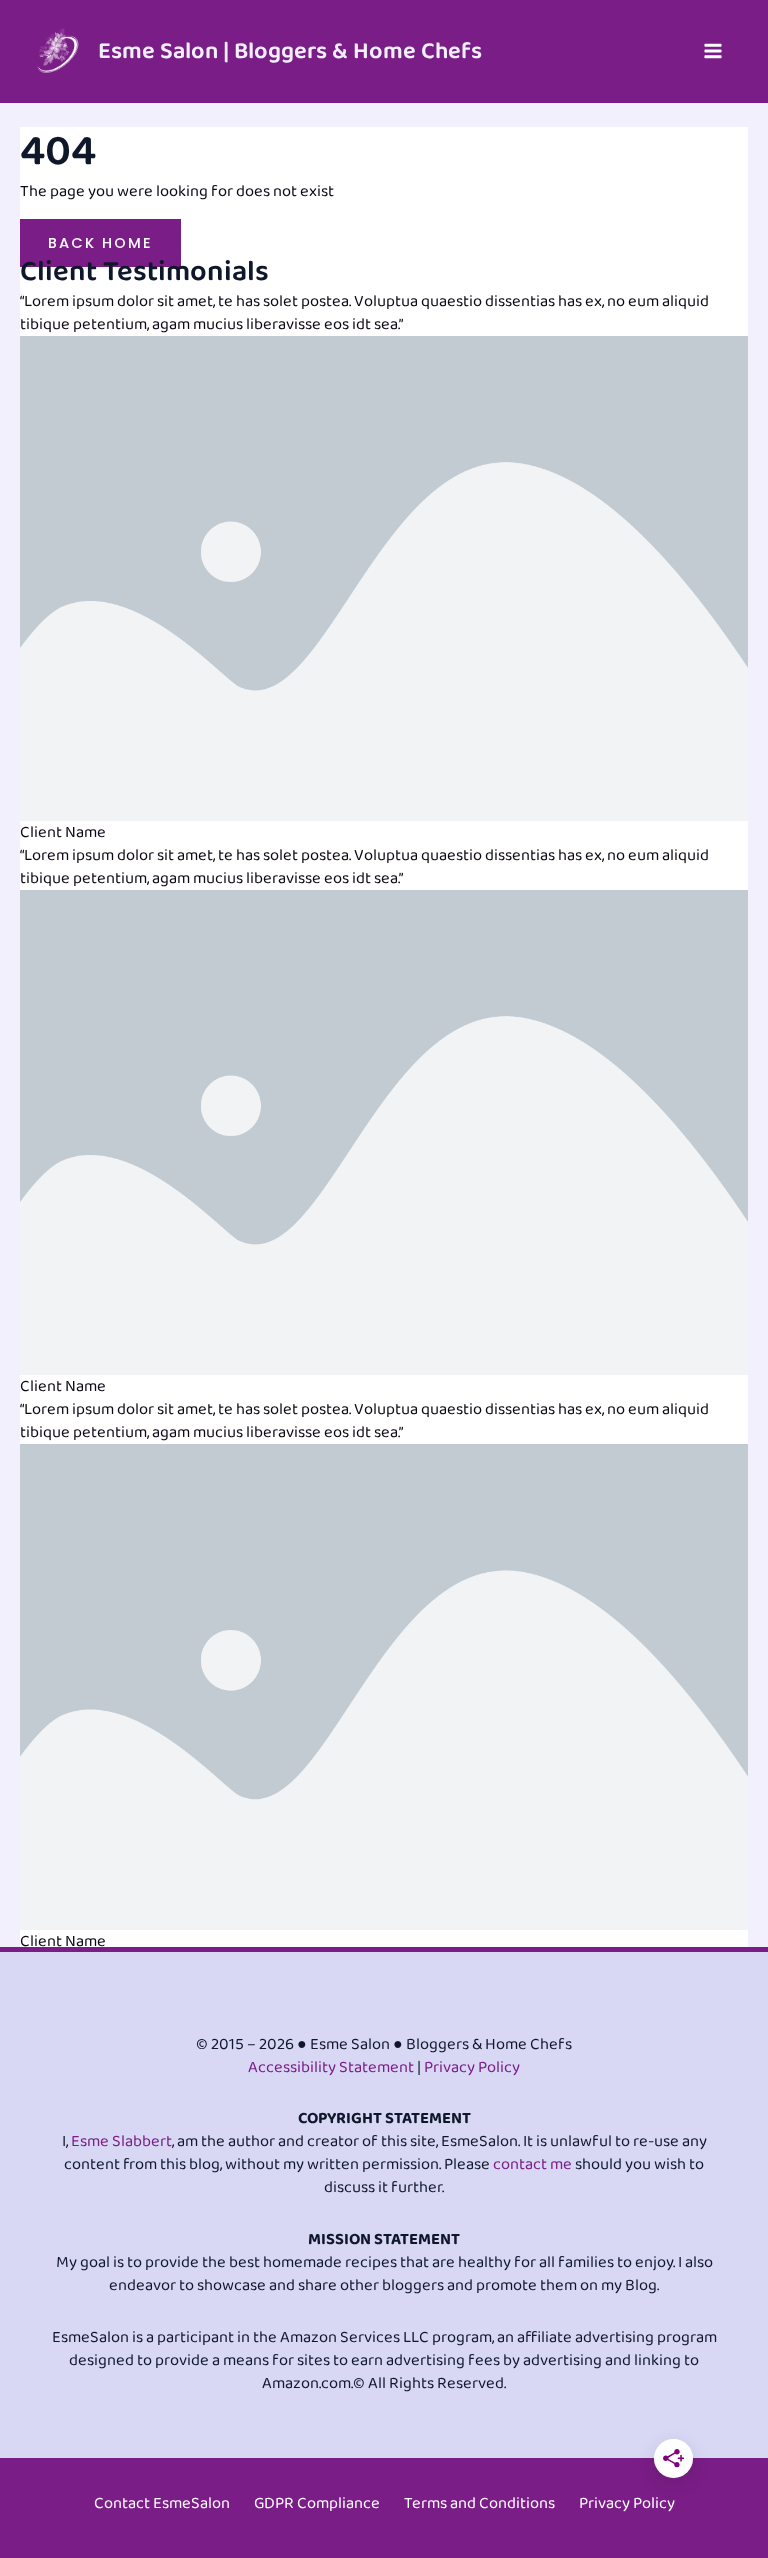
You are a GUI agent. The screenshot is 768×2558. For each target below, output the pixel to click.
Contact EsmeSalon (162, 2503)
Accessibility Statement (331, 2067)
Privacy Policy (472, 2067)
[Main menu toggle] (712, 51)
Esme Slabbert (121, 2141)
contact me (532, 2164)
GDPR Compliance (317, 2503)
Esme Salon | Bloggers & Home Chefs (290, 51)
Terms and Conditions (479, 2503)
